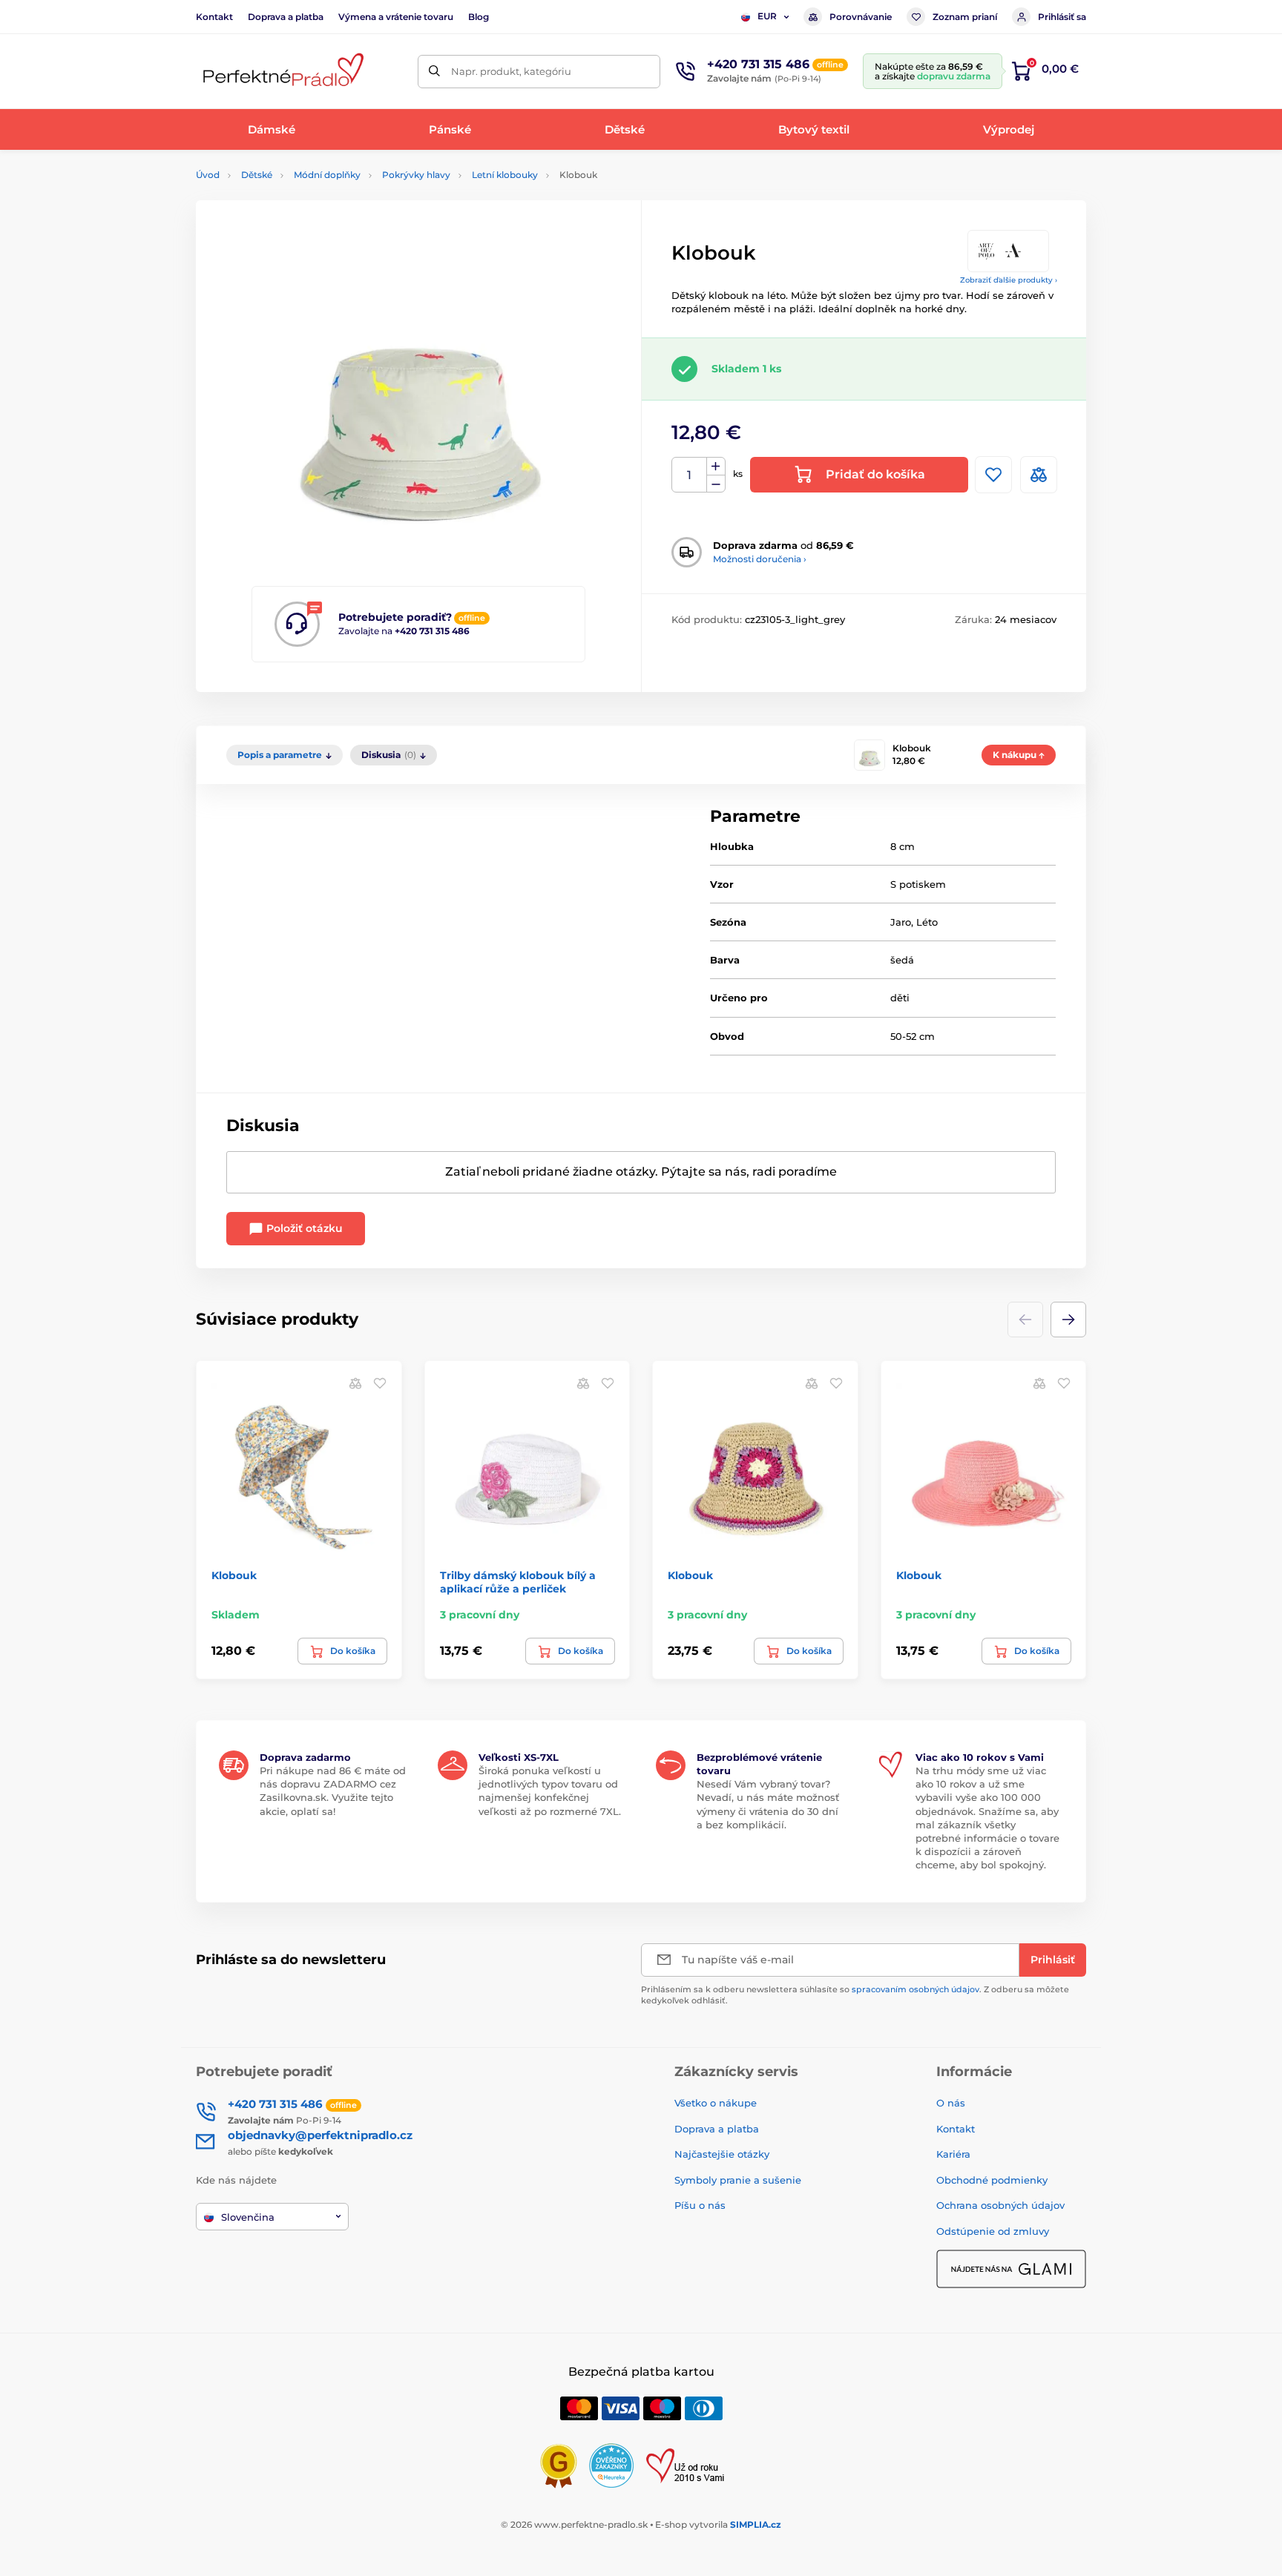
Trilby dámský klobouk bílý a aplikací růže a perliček (518, 1582)
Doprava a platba (286, 17)
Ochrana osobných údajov (1000, 2205)
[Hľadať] (434, 72)
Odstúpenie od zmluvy (993, 2231)
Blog (479, 17)
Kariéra (953, 2154)
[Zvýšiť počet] (716, 467)
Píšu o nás (700, 2205)
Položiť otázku (303, 1228)
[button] (1068, 1320)
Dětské (257, 175)
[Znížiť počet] (716, 484)
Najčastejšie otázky (722, 2154)
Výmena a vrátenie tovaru (396, 17)
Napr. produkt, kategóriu (511, 71)
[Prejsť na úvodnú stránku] (281, 72)
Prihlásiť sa (1062, 17)
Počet (690, 475)
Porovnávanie (861, 17)
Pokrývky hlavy (416, 175)
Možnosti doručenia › (760, 559)
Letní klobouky (505, 175)
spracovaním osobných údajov (916, 1989)
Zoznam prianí (965, 17)
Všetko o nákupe (716, 2103)
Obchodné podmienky (992, 2180)
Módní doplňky (327, 175)
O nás (951, 2103)
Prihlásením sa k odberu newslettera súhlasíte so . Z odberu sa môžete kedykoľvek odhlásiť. (855, 1995)
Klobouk (234, 1575)
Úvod (208, 175)
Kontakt (214, 17)
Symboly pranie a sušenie (738, 2180)
